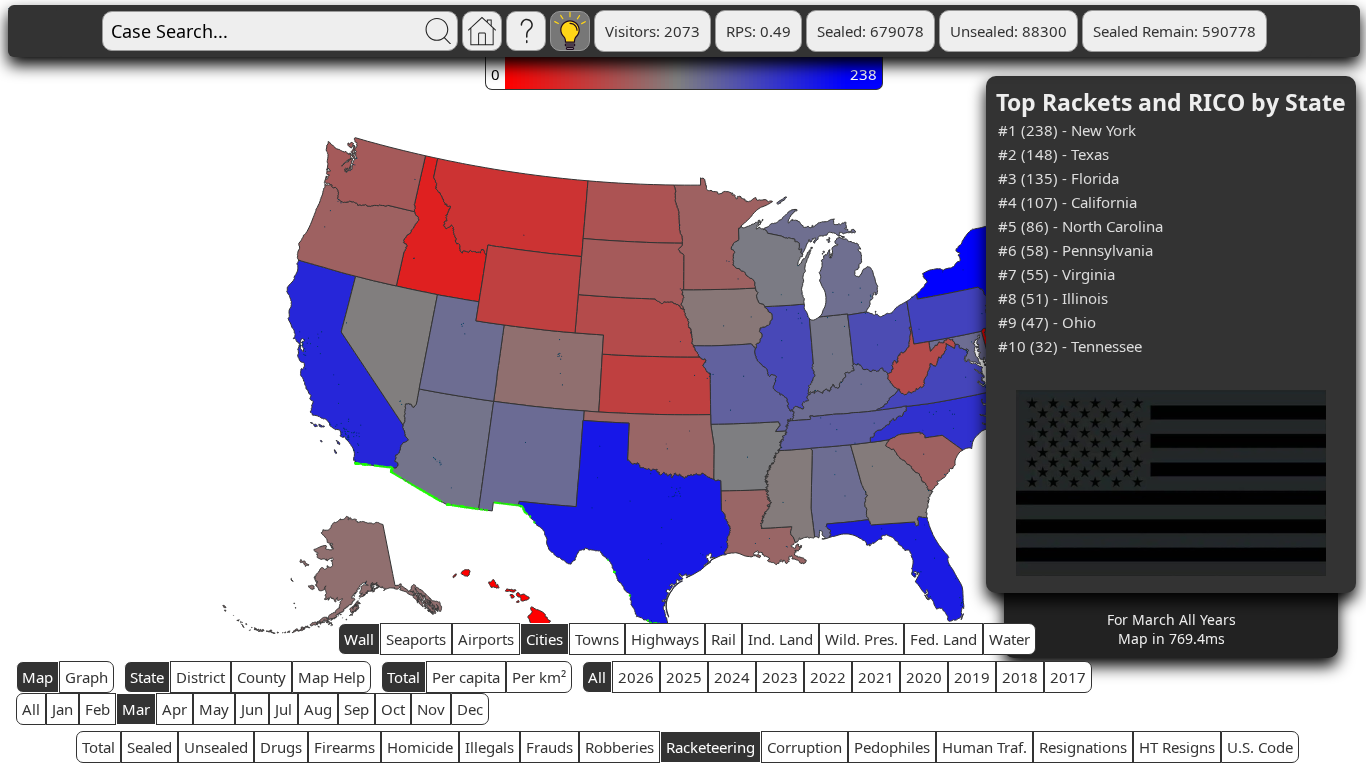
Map (37, 677)
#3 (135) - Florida (1058, 178)
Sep (356, 709)
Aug (318, 709)
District (200, 677)
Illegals (489, 747)
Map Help (331, 677)
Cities (544, 639)
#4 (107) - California (1067, 202)
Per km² (539, 677)
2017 (1068, 677)
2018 (1020, 677)
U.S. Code (1260, 747)
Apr (174, 709)
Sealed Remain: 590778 (1174, 31)
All (597, 677)
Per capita (466, 677)
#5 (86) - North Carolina (1080, 226)
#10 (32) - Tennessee (1070, 346)
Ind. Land (780, 639)
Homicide (420, 747)
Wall (359, 639)
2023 (780, 677)
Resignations (1083, 747)
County (261, 677)
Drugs (281, 747)
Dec (470, 709)
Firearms (344, 747)
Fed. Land (943, 639)
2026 (636, 677)
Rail (723, 639)
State (147, 677)
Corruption (804, 747)
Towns (597, 639)
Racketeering (710, 747)
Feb (97, 709)
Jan (62, 709)
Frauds (549, 747)
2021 (876, 677)
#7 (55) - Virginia (1056, 274)
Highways (665, 639)
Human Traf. (984, 747)
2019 (972, 677)
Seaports (416, 639)
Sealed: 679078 (870, 31)
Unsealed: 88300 (1008, 31)
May (214, 709)
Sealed (149, 747)
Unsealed (216, 747)
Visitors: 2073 (652, 31)
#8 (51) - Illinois (1053, 298)
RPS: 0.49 (758, 31)
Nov (431, 709)
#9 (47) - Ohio (1047, 322)
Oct (393, 709)
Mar (136, 709)
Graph (86, 677)
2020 (924, 677)
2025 (684, 677)
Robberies (619, 747)
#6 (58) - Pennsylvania (1075, 250)
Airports (486, 639)
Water (1009, 639)
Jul (283, 709)
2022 (828, 677)
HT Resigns (1177, 747)
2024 (732, 677)
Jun (252, 709)
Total (403, 677)
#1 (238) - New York (1067, 130)
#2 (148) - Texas (1053, 154)
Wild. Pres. (861, 639)
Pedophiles (892, 747)
